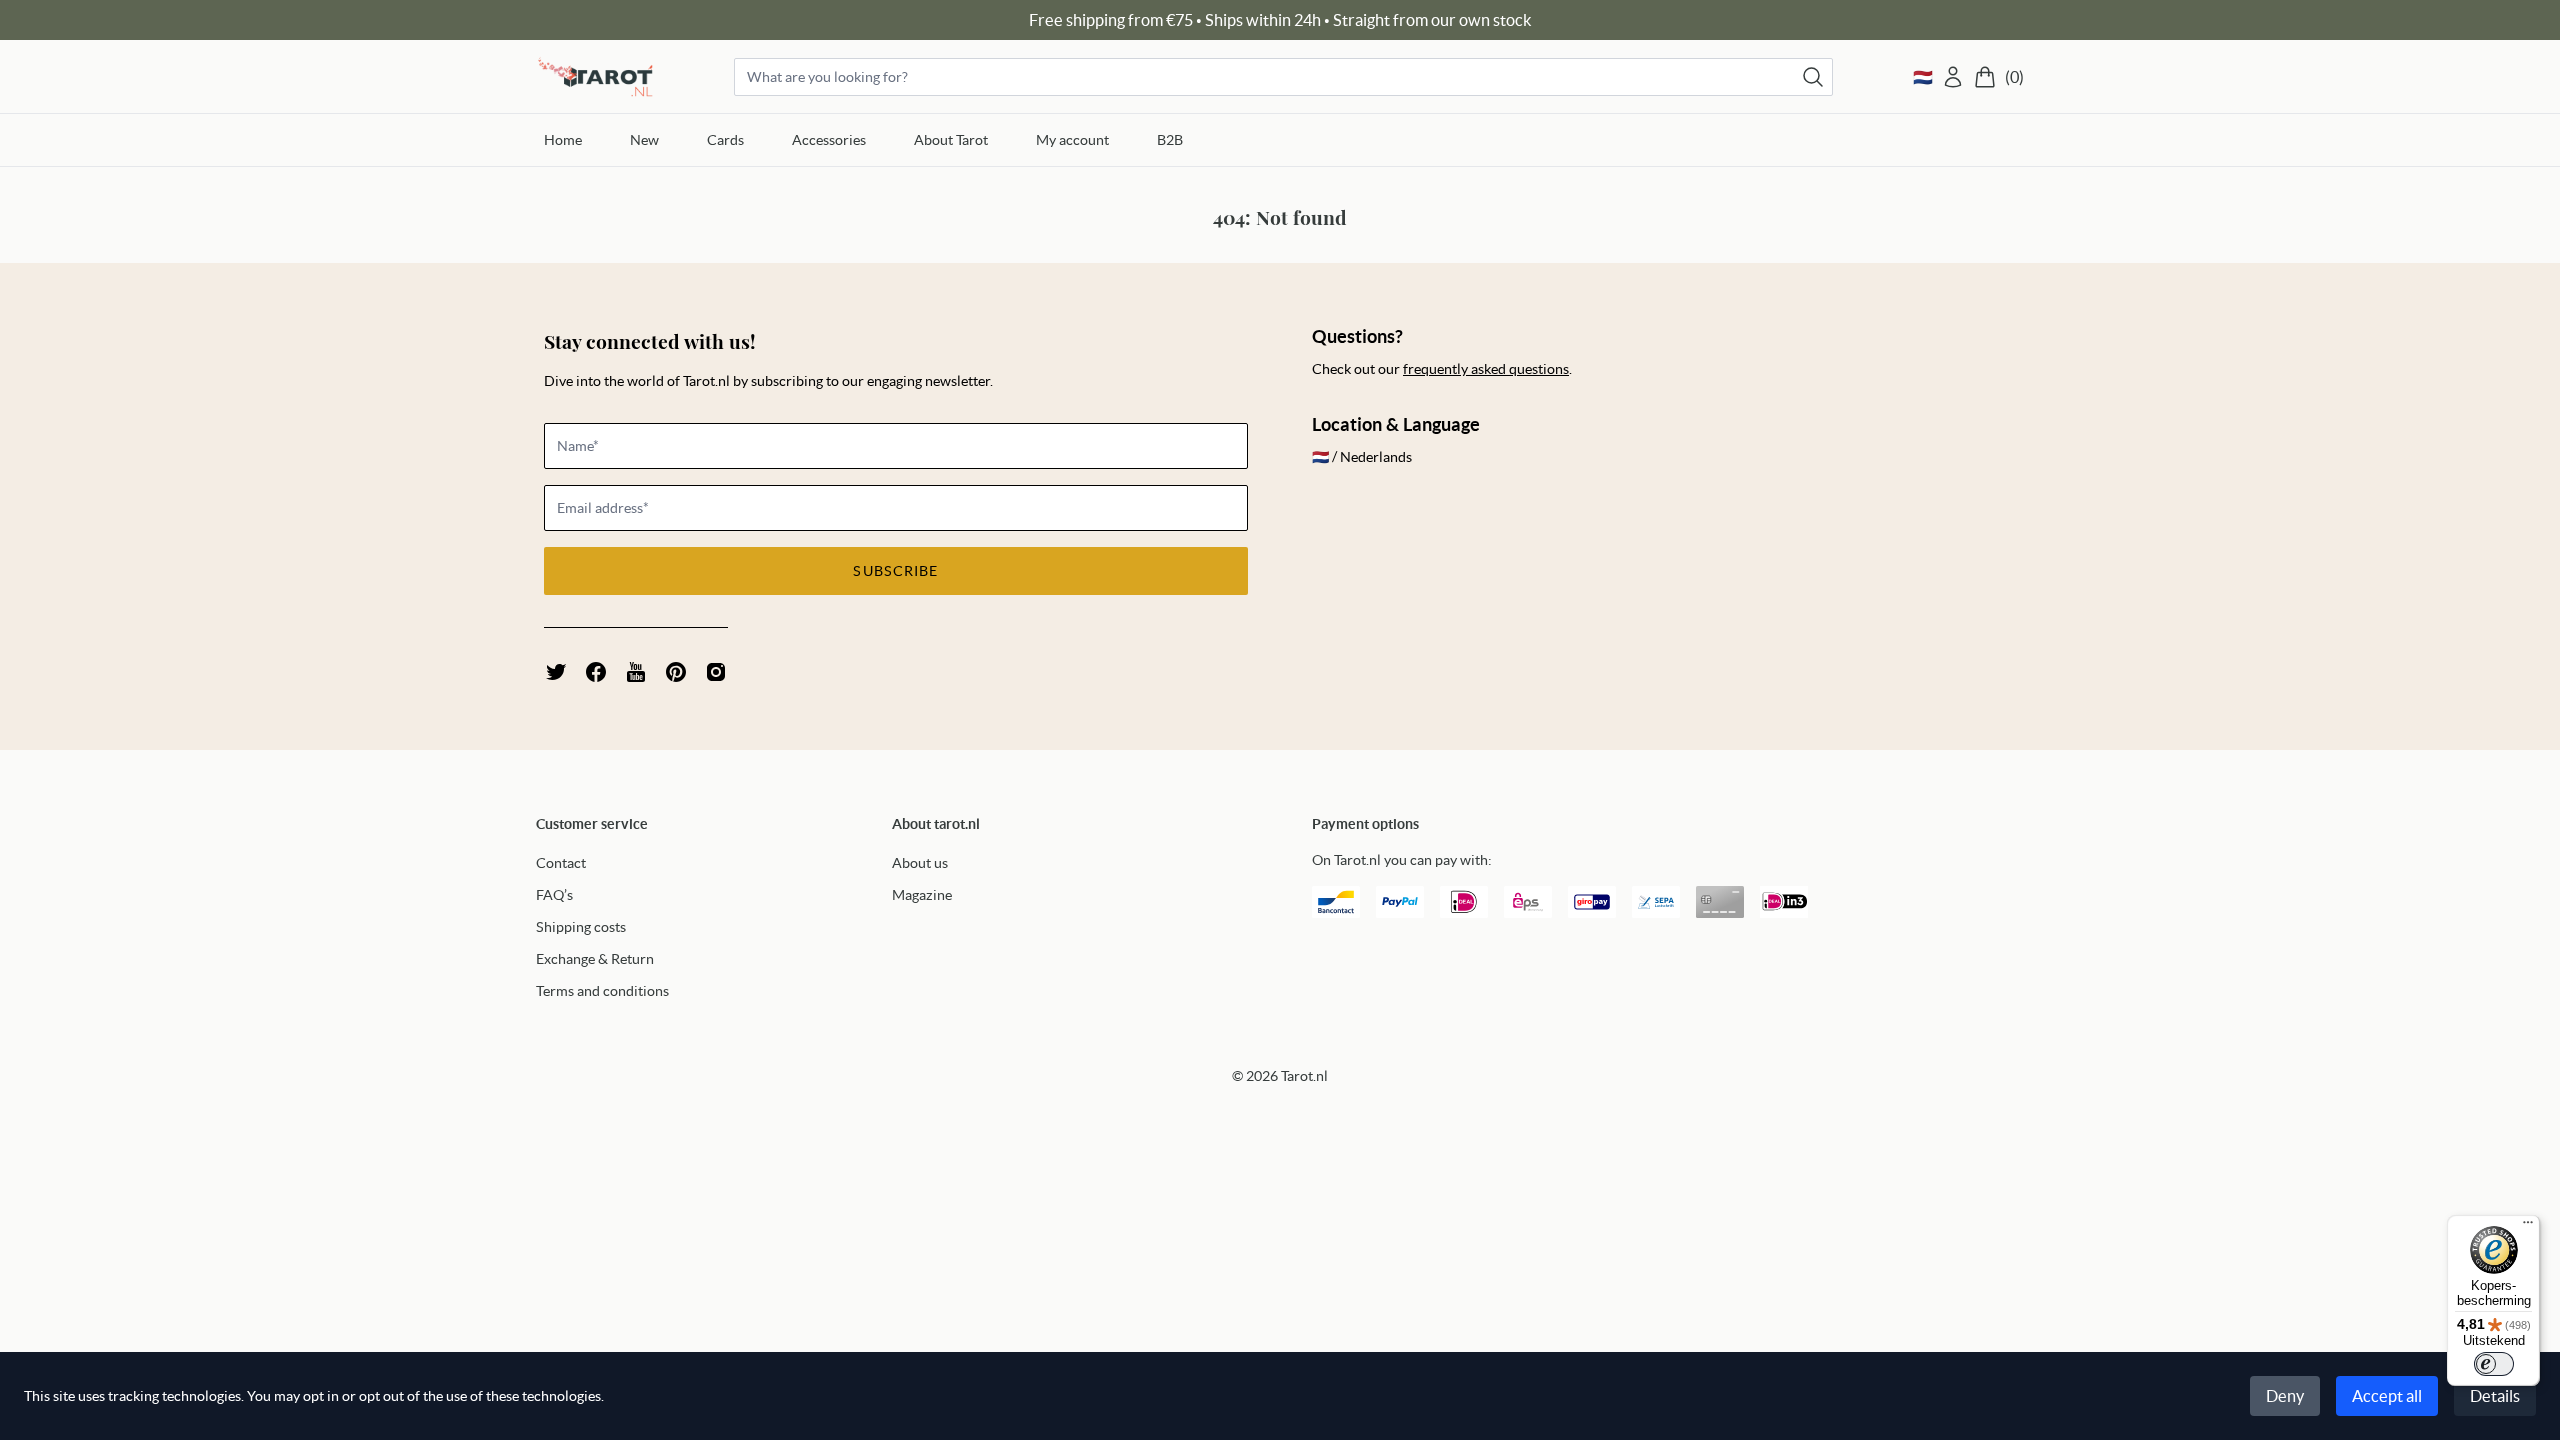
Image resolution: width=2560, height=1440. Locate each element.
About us (920, 863)
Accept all (2387, 1396)
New (644, 140)
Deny (2285, 1396)
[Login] (1953, 77)
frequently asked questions (1486, 369)
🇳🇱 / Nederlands (1362, 457)
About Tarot (951, 140)
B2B (1170, 140)
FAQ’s (554, 895)
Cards (725, 140)
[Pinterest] (676, 672)
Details (2495, 1396)
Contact (561, 863)
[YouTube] (636, 672)
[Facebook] (596, 672)
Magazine (922, 895)
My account (1072, 140)
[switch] (2494, 1364)
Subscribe (895, 571)
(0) (2014, 77)
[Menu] (2528, 1227)
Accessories (829, 140)
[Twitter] (556, 672)
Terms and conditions (602, 991)
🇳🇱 (1923, 77)
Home (563, 140)
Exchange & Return (595, 959)
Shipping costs (581, 927)
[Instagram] (716, 672)
